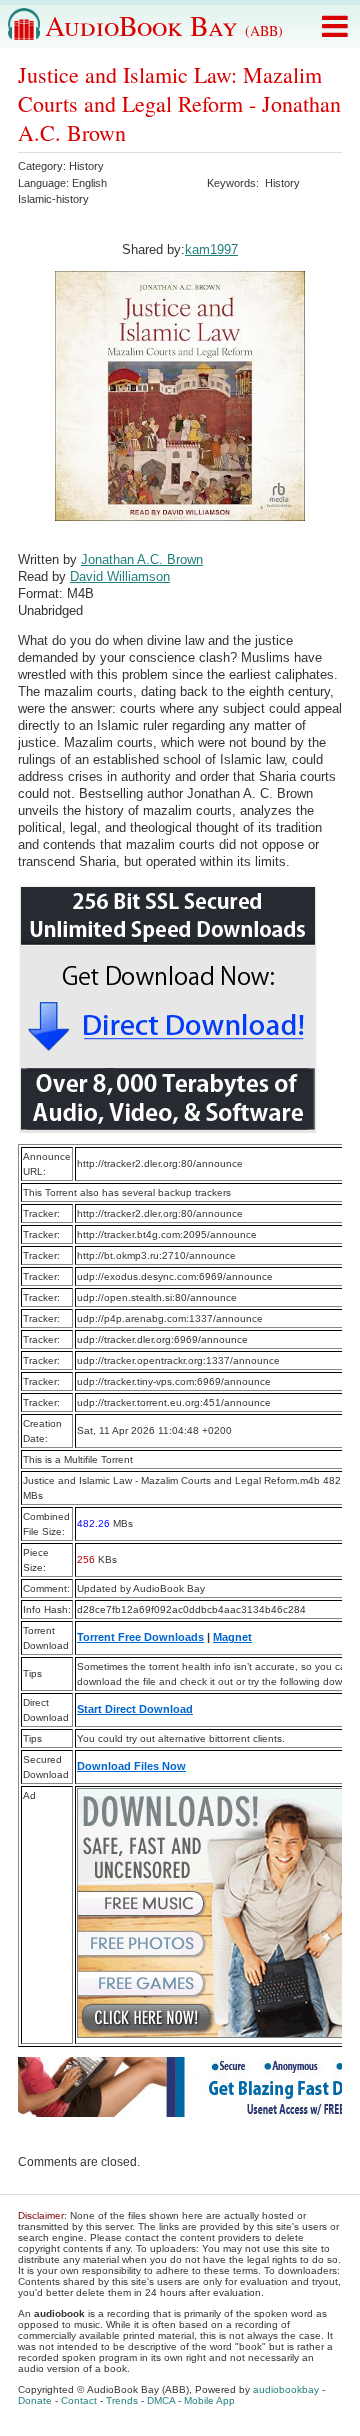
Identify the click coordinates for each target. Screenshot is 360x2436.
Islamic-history (53, 199)
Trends (122, 2400)
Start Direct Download (135, 1709)
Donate (35, 2400)
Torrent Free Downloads (140, 1637)
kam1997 (211, 249)
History (86, 166)
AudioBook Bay (164, 25)
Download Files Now (131, 1766)
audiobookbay (286, 2389)
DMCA (161, 2400)
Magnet (232, 1637)
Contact (79, 2400)
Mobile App (209, 2400)
